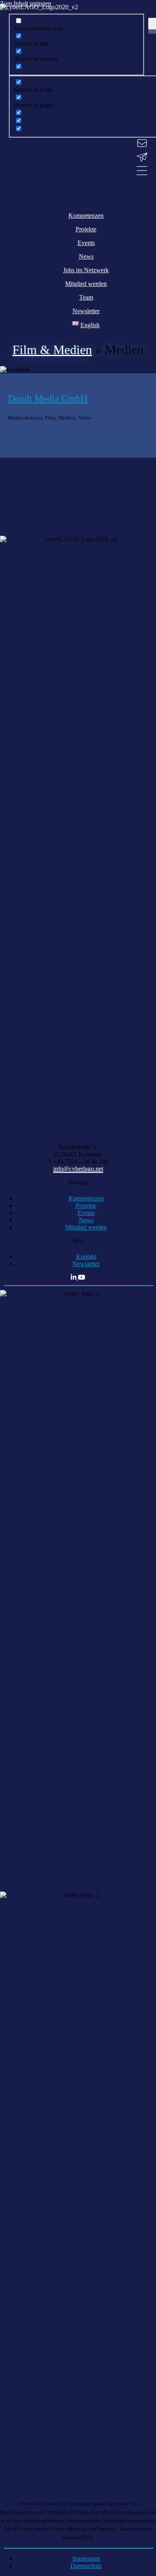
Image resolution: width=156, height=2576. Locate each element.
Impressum (86, 2559)
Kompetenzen (86, 1198)
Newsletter (86, 1264)
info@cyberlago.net (78, 1169)
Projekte (86, 1206)
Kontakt (86, 1257)
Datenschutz (86, 2566)
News (86, 1220)
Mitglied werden (86, 1227)
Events (86, 1213)
